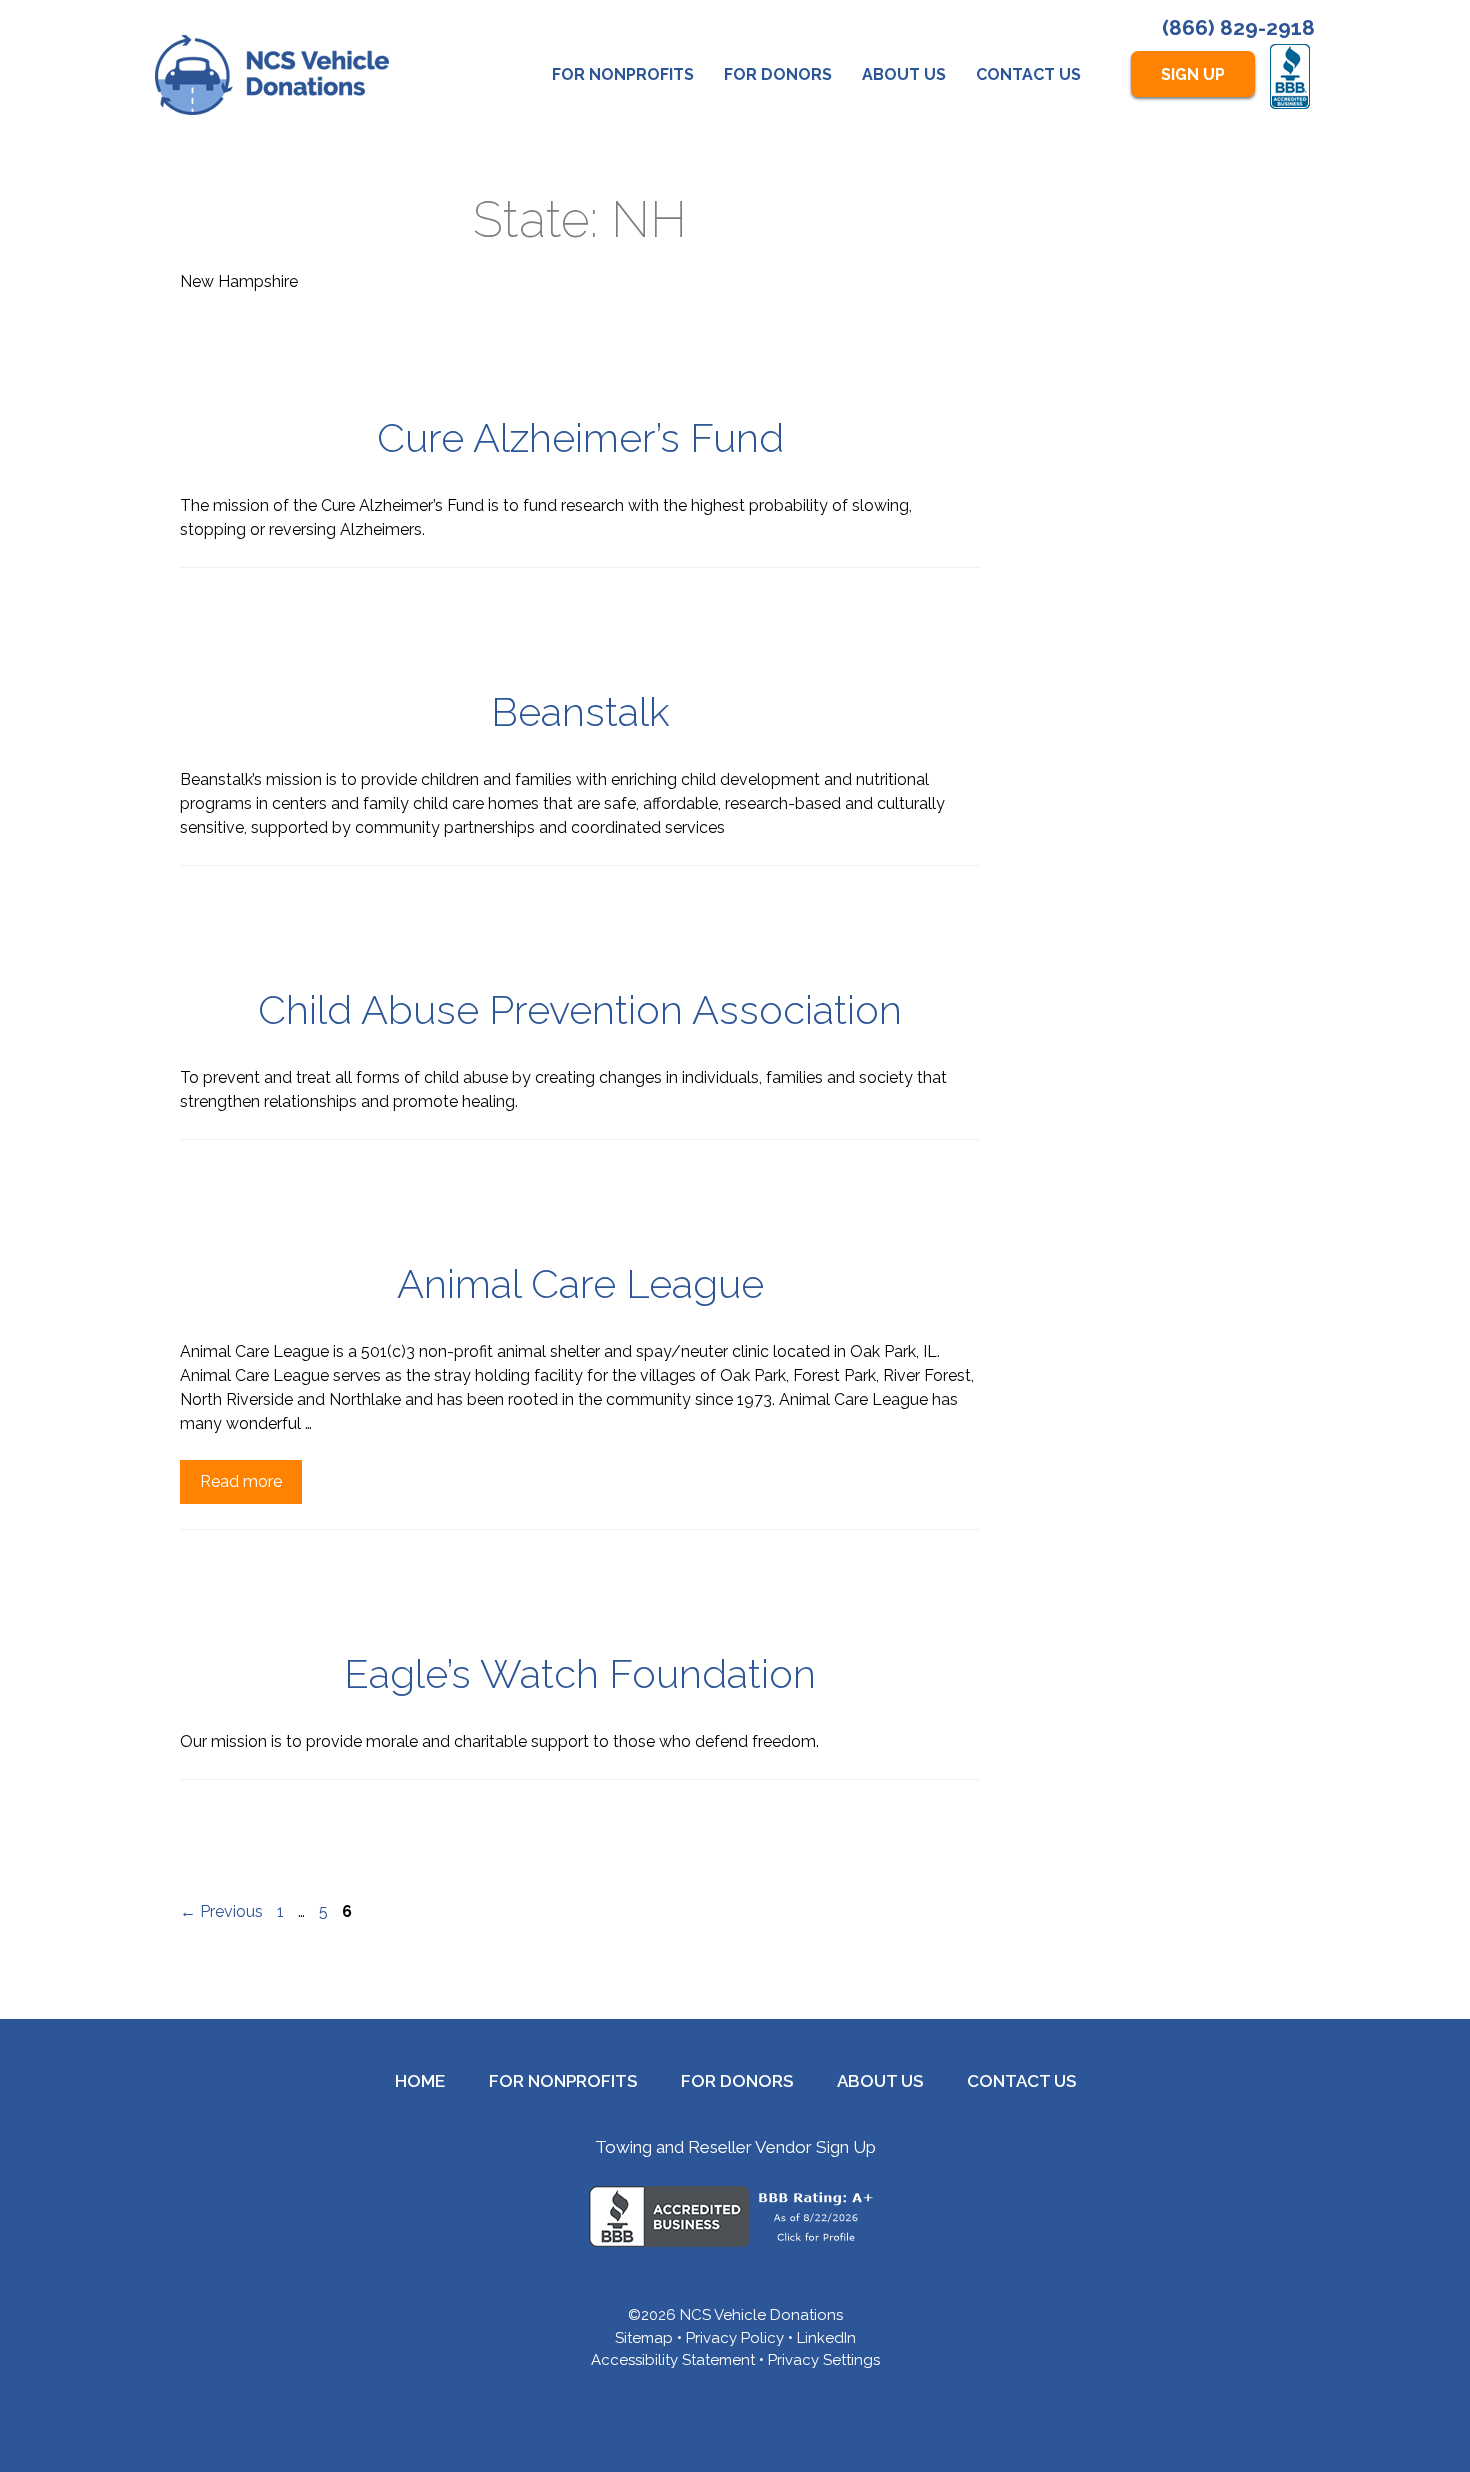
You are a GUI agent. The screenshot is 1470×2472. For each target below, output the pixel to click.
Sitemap (644, 2338)
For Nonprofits (623, 74)
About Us (904, 74)
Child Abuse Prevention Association (580, 1009)
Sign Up (1193, 74)
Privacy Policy (735, 2338)
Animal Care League (580, 1283)
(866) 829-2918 (1238, 27)
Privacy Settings (824, 2360)
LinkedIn (826, 2338)
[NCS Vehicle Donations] (272, 75)
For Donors (778, 74)
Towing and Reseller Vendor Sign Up (735, 2147)
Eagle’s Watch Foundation (580, 1673)
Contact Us (1028, 74)
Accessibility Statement (673, 2360)
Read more (241, 1481)
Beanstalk (580, 711)
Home (420, 2081)
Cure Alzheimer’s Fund (580, 437)
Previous (221, 1911)
